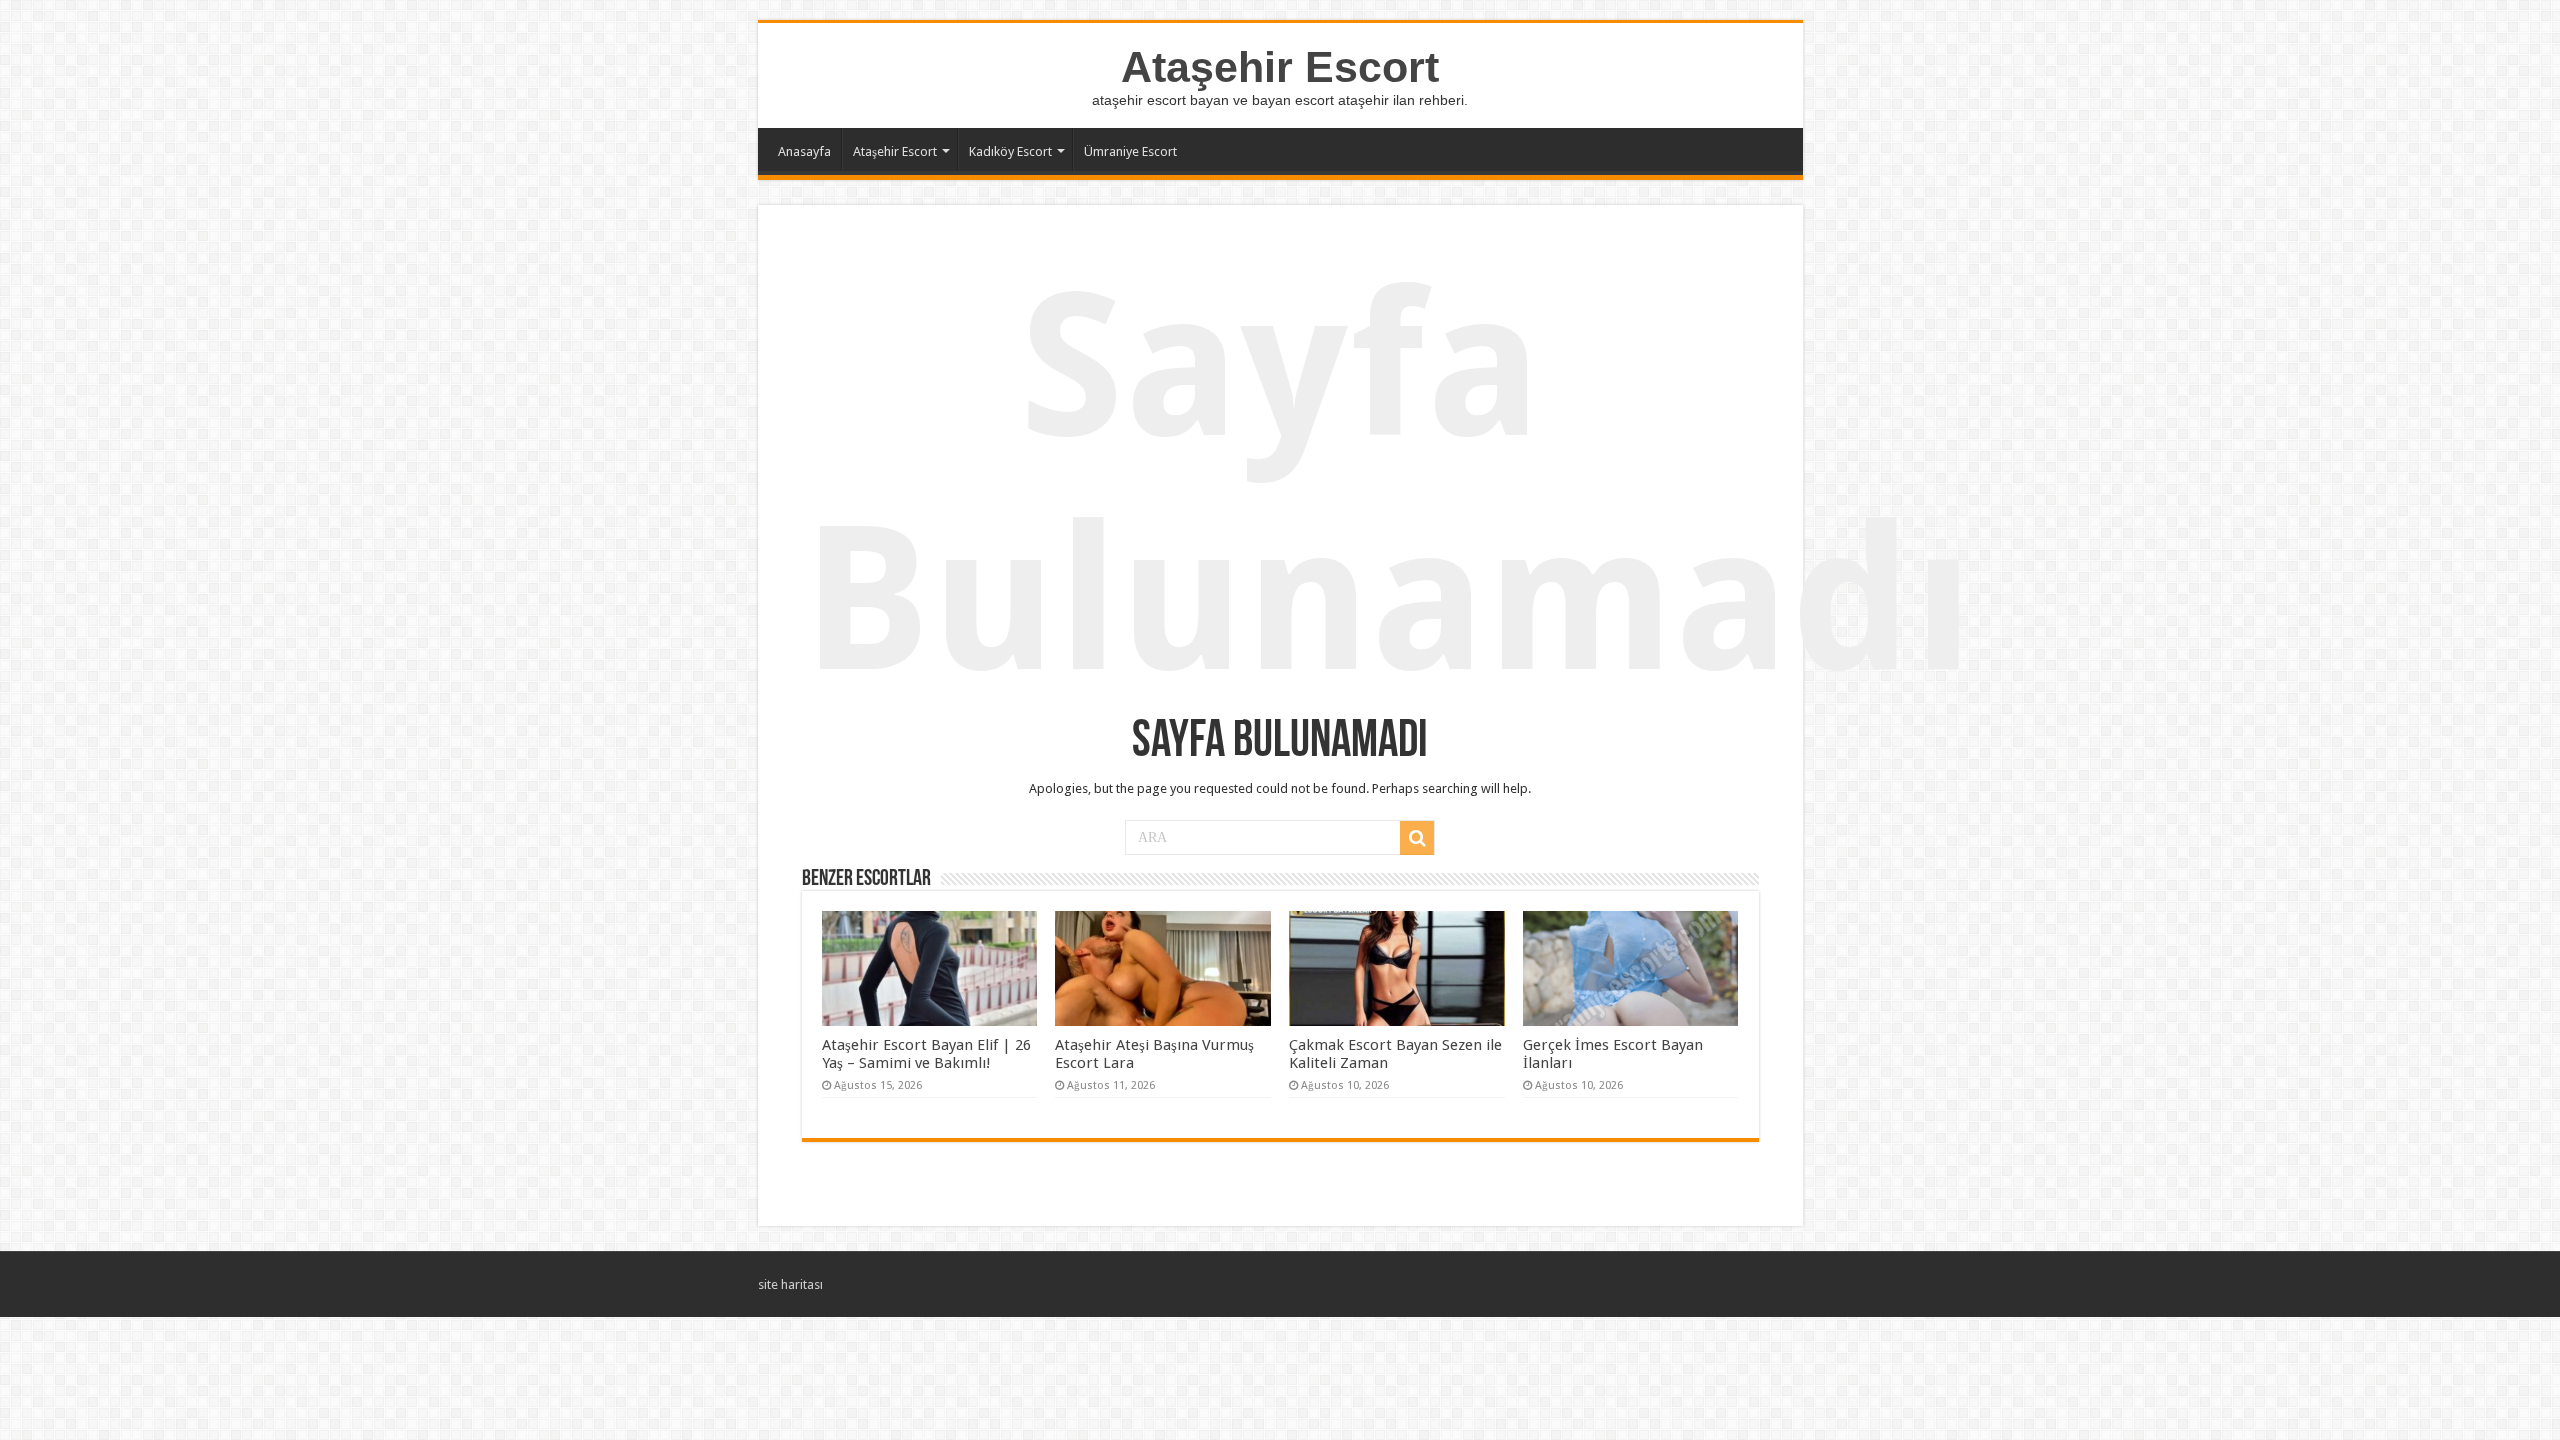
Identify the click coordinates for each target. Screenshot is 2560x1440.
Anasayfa (804, 151)
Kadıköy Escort (1010, 151)
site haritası (790, 1284)
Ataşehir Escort (1280, 67)
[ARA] (1417, 838)
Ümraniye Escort (1130, 151)
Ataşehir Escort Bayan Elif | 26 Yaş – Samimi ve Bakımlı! (926, 1054)
